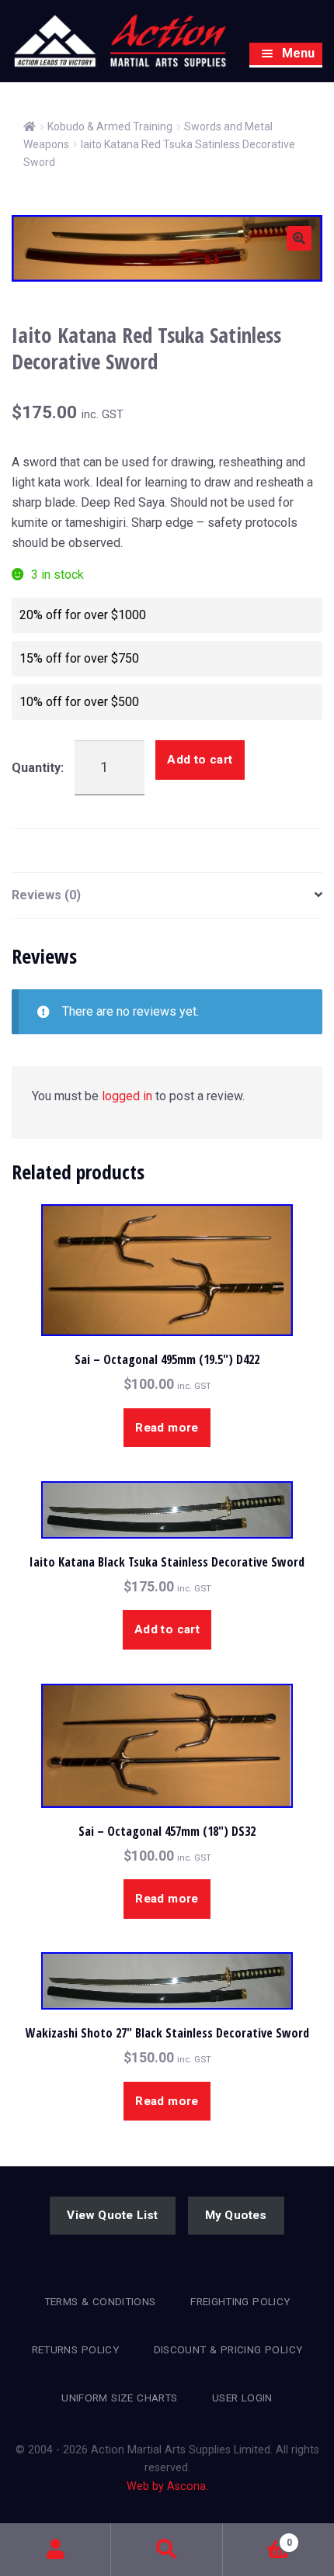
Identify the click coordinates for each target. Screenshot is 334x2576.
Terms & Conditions (100, 2301)
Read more (167, 1428)
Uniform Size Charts (119, 2398)
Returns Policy (75, 2349)
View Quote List (112, 2215)
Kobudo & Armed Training (110, 126)
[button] (299, 238)
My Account (56, 2550)
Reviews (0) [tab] (46, 895)
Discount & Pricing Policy (228, 2349)
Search (167, 2550)
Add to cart (200, 760)
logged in (127, 1096)
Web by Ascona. (167, 2486)
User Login (242, 2398)
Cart (257, 2537)
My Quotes (236, 2215)
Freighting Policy (240, 2301)
